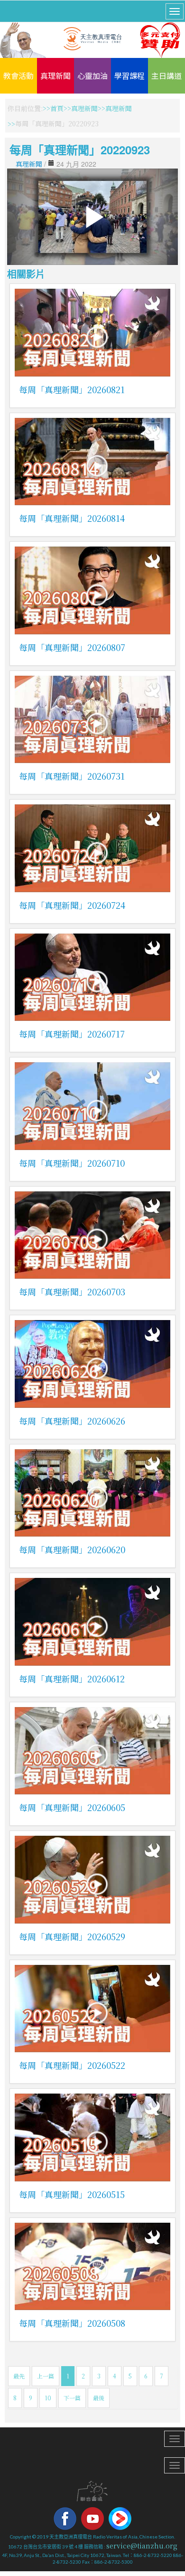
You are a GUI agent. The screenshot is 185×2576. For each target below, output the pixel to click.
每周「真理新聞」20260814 (72, 518)
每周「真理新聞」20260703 (72, 1292)
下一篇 (72, 2398)
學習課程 (129, 75)
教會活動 (18, 75)
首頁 (57, 108)
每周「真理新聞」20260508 (72, 2323)
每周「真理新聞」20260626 (72, 1421)
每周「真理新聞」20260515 (72, 2194)
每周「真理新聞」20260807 (72, 647)
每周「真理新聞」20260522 (72, 2065)
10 (48, 2398)
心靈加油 (92, 75)
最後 (99, 2398)
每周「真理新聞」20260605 (72, 1807)
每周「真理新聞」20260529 (72, 1936)
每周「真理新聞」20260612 (72, 1679)
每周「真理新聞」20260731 (72, 776)
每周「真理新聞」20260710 (72, 1163)
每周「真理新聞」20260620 (72, 1549)
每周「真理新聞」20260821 (72, 389)
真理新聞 (55, 75)
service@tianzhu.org (142, 2546)
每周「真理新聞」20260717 (72, 1034)
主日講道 (166, 75)
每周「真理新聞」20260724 (72, 905)
